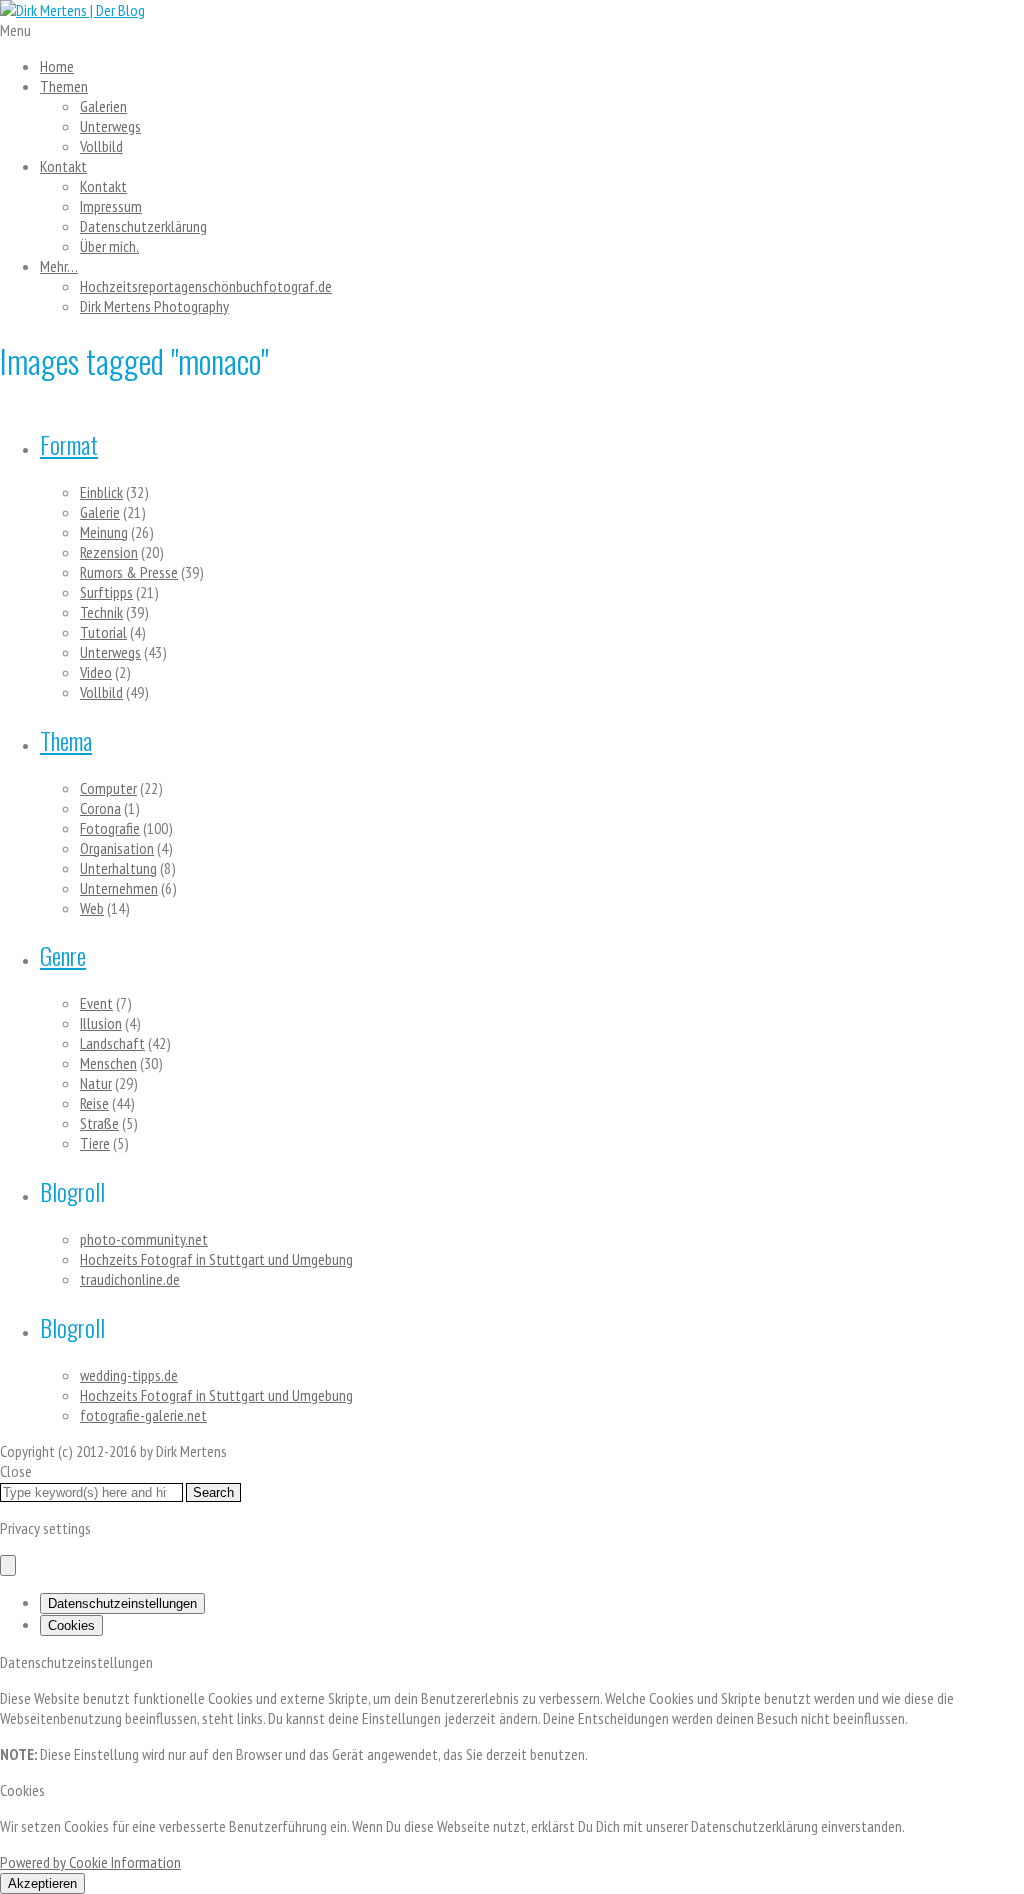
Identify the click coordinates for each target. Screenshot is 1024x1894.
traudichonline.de (130, 1279)
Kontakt (63, 166)
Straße (99, 1123)
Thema (66, 740)
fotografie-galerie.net (143, 1415)
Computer (108, 788)
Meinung (104, 532)
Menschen (108, 1063)
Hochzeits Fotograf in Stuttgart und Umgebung (216, 1259)
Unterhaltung (118, 868)
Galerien (103, 106)
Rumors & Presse (129, 572)
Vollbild (101, 146)
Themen (64, 86)
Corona (100, 808)
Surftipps (106, 592)
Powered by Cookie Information (90, 1862)
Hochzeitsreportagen (206, 286)
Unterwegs (110, 126)
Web (92, 908)
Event (96, 1003)
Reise (94, 1103)
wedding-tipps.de (129, 1375)
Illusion (101, 1023)
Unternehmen (119, 888)
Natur (96, 1083)
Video (96, 672)
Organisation (117, 848)
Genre (63, 955)
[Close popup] (8, 1565)
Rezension (109, 552)
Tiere (95, 1143)
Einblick (101, 492)
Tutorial (103, 632)
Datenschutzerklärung (143, 226)
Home (57, 66)
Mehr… (59, 266)
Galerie (100, 512)
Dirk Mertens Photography (154, 306)
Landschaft (112, 1043)
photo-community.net (144, 1239)
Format (69, 444)
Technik (101, 612)
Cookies (71, 1625)
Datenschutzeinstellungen (122, 1603)
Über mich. (109, 246)
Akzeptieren (42, 1883)
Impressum (111, 206)
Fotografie (110, 828)
